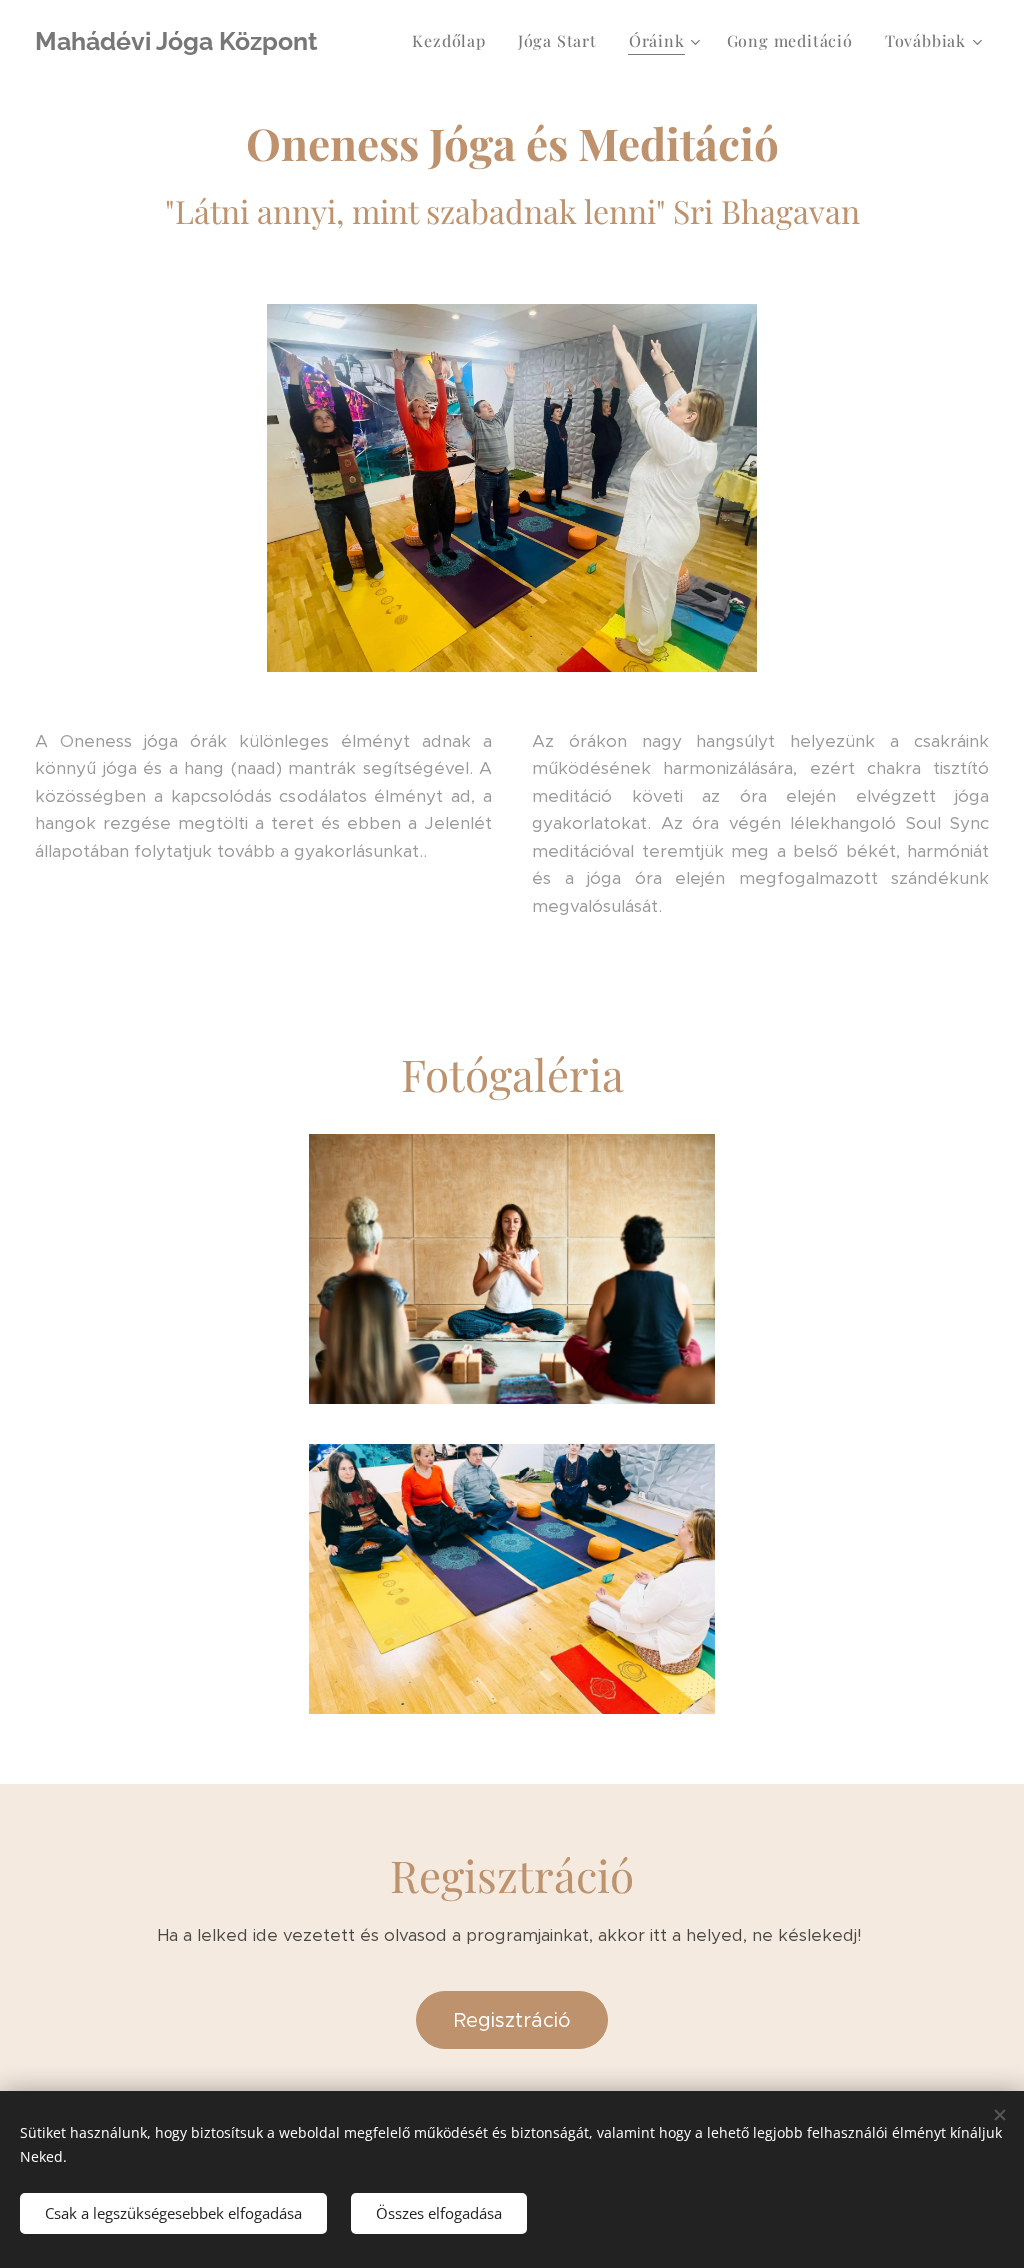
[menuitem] (454, 41)
